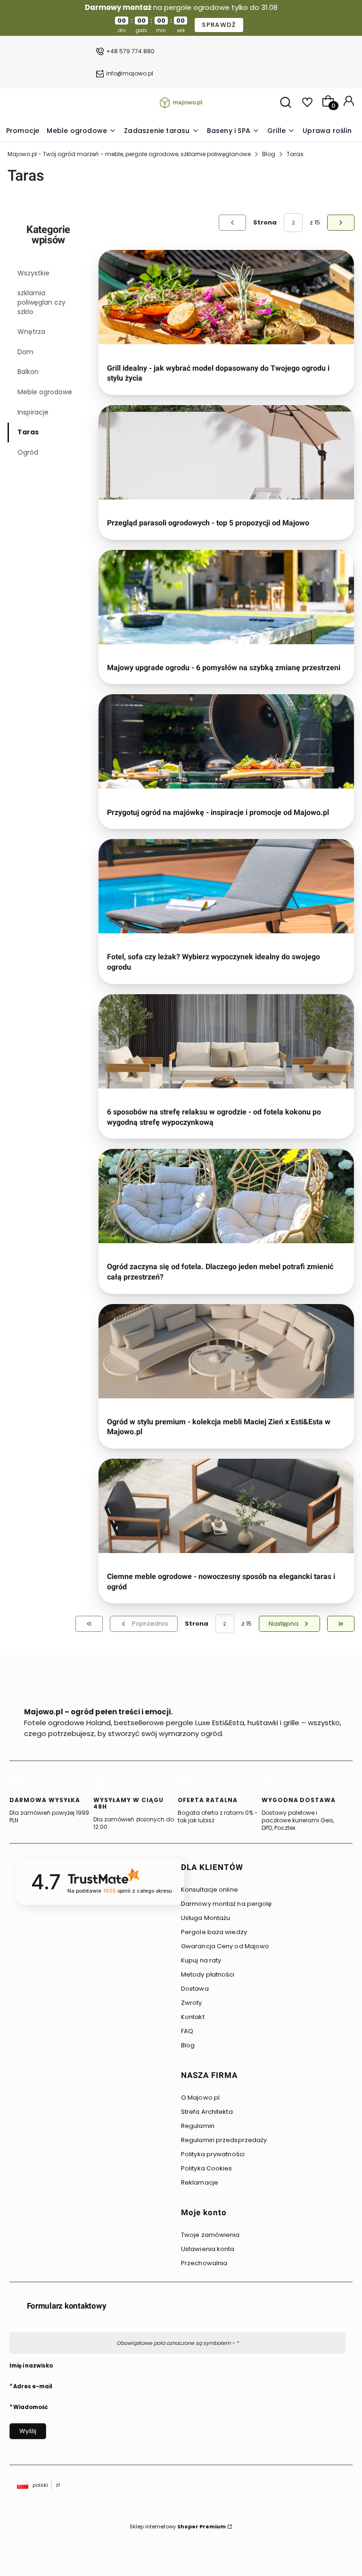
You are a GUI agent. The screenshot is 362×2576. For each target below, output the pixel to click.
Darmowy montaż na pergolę (226, 1904)
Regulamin (198, 2126)
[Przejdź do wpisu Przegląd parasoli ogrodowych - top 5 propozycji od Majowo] (226, 452)
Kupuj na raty (201, 1960)
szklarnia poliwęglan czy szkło (41, 302)
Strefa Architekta (207, 2112)
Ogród (28, 452)
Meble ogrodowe (45, 392)
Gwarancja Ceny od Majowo (225, 1946)
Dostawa (195, 1989)
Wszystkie (33, 273)
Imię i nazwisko (31, 2366)
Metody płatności (208, 1974)
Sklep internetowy (178, 2526)
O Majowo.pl (200, 2098)
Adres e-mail (33, 2386)
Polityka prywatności (213, 2154)
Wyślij (28, 2431)
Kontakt (193, 2017)
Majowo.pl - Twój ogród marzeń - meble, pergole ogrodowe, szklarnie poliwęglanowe (129, 154)
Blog (269, 154)
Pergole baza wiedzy (214, 1932)
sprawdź (219, 25)
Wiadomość (31, 2407)
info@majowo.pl (130, 73)
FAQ (187, 2031)
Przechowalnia (204, 2263)
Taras (28, 432)
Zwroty (192, 2003)
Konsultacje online (210, 1890)
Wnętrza (31, 332)
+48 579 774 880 (130, 51)
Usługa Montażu (206, 1918)
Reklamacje (200, 2182)
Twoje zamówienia (210, 2235)
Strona (265, 222)
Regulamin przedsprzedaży (224, 2140)
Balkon (28, 372)
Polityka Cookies (207, 2168)
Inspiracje (33, 412)
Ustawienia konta (208, 2249)
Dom (25, 352)
